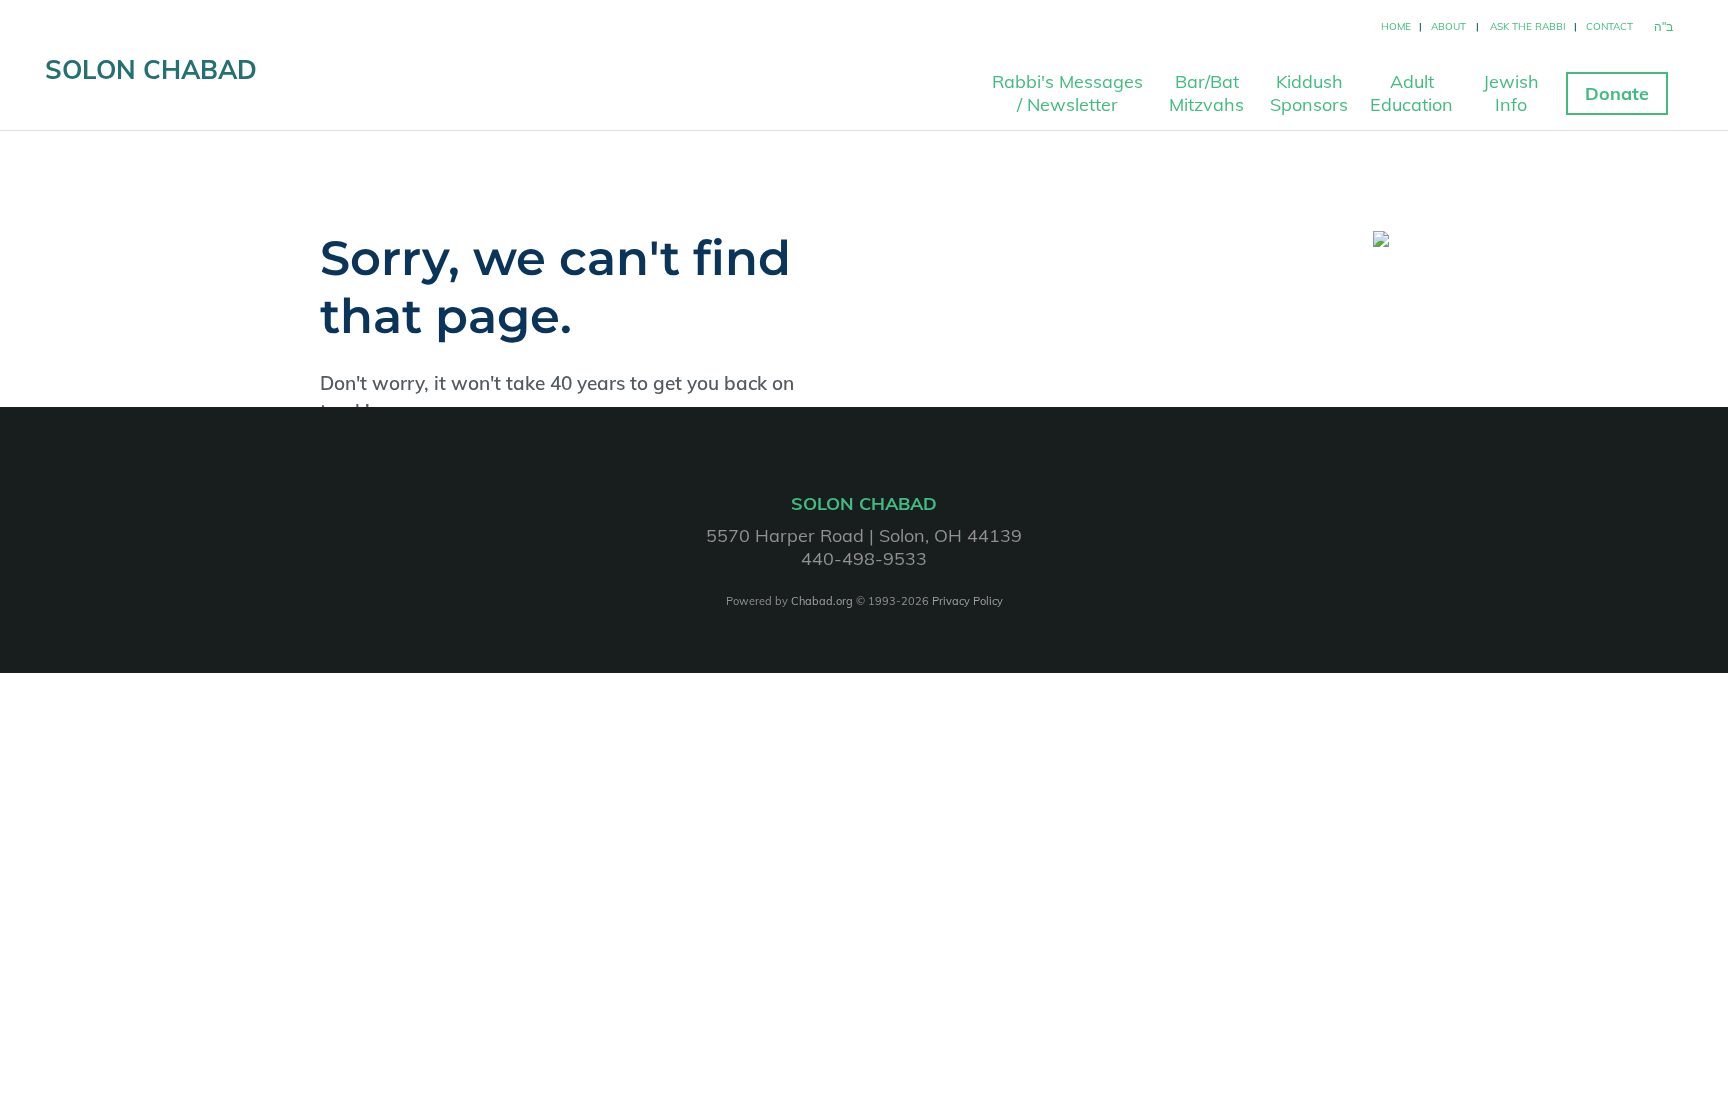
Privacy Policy (967, 601)
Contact (1609, 26)
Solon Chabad (151, 69)
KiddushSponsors (1309, 93)
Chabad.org (822, 601)
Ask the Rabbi (1528, 26)
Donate (1617, 93)
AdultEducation (1411, 93)
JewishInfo (1511, 93)
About (1448, 26)
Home (1396, 26)
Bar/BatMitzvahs (1206, 93)
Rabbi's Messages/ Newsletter (1067, 93)
